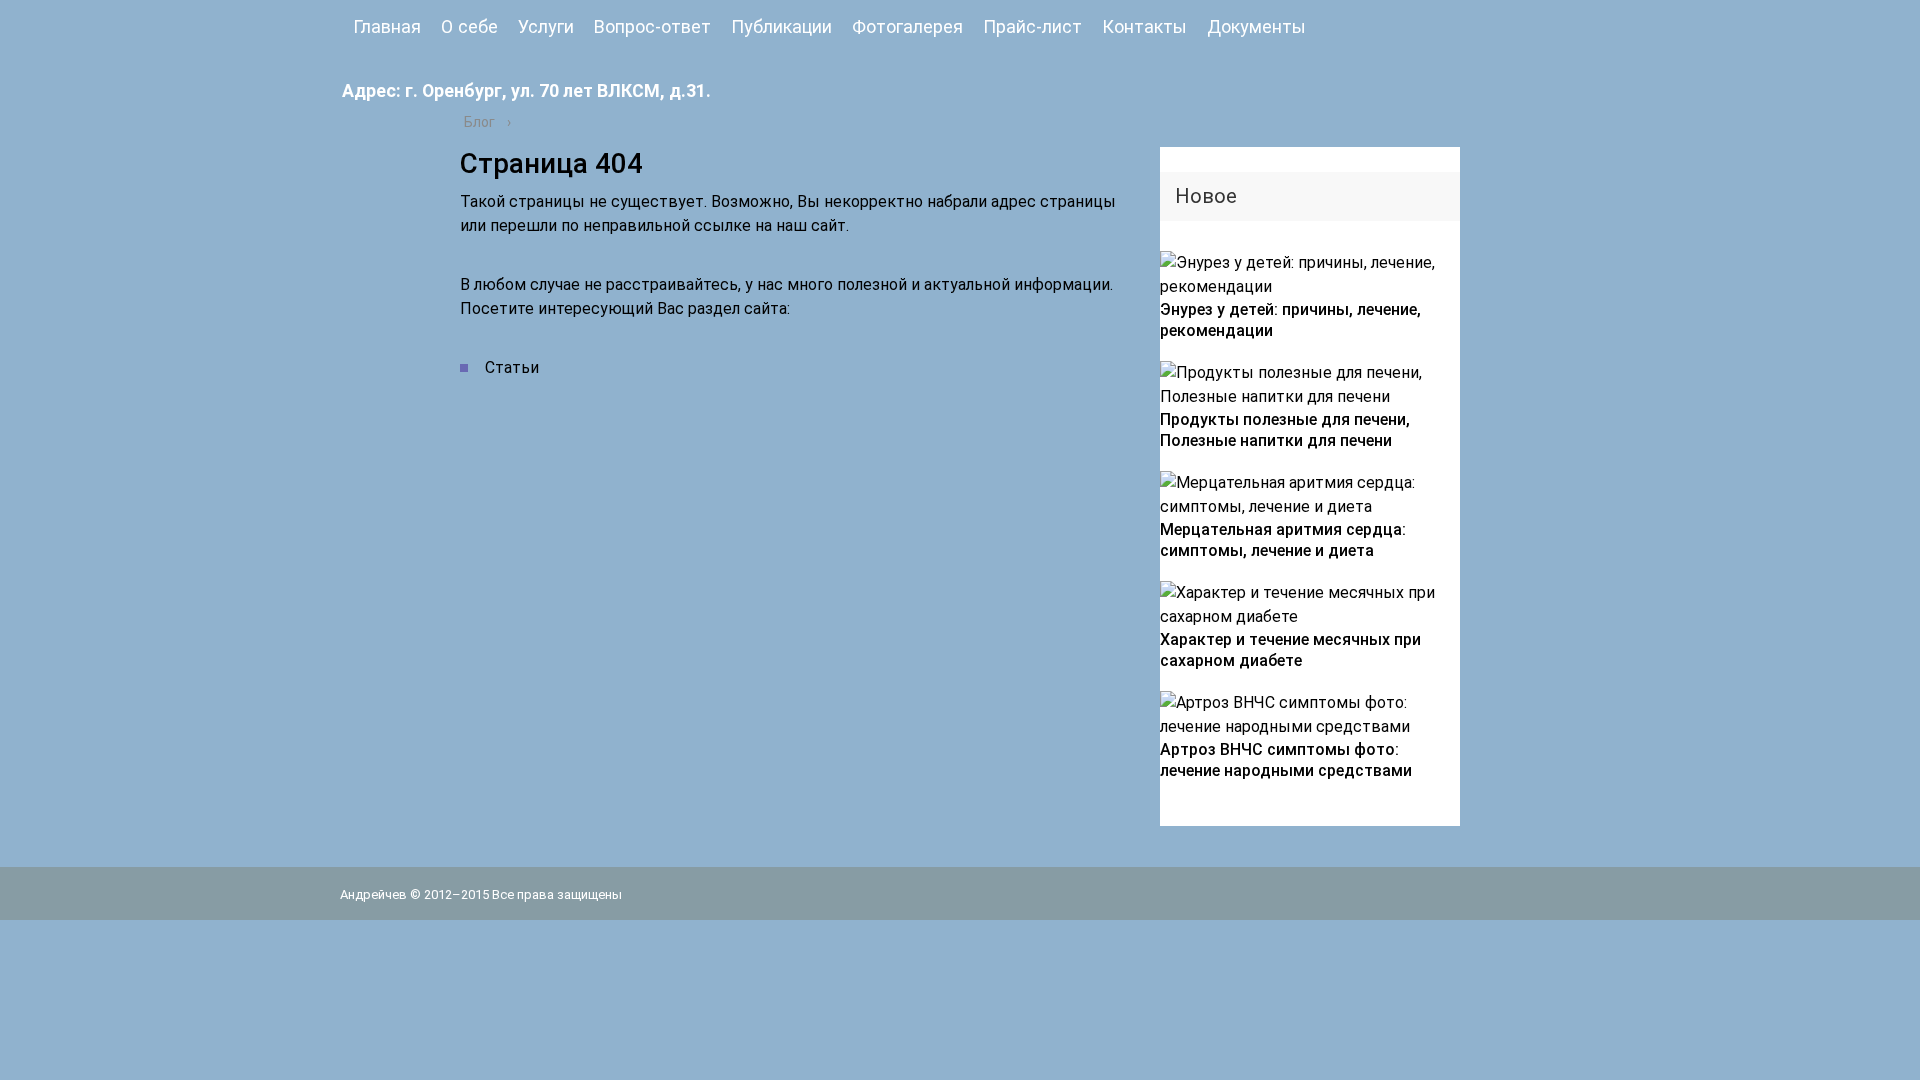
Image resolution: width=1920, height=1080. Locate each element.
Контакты (1144, 26)
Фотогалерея (907, 26)
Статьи (512, 367)
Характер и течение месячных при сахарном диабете (1290, 650)
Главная (387, 26)
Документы (1256, 26)
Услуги (546, 26)
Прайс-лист (1032, 26)
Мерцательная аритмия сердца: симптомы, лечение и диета (1283, 540)
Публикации (781, 26)
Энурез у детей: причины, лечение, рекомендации (1290, 320)
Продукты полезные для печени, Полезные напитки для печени (1285, 430)
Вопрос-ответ (652, 26)
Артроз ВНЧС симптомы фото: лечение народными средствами (1286, 760)
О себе (469, 26)
